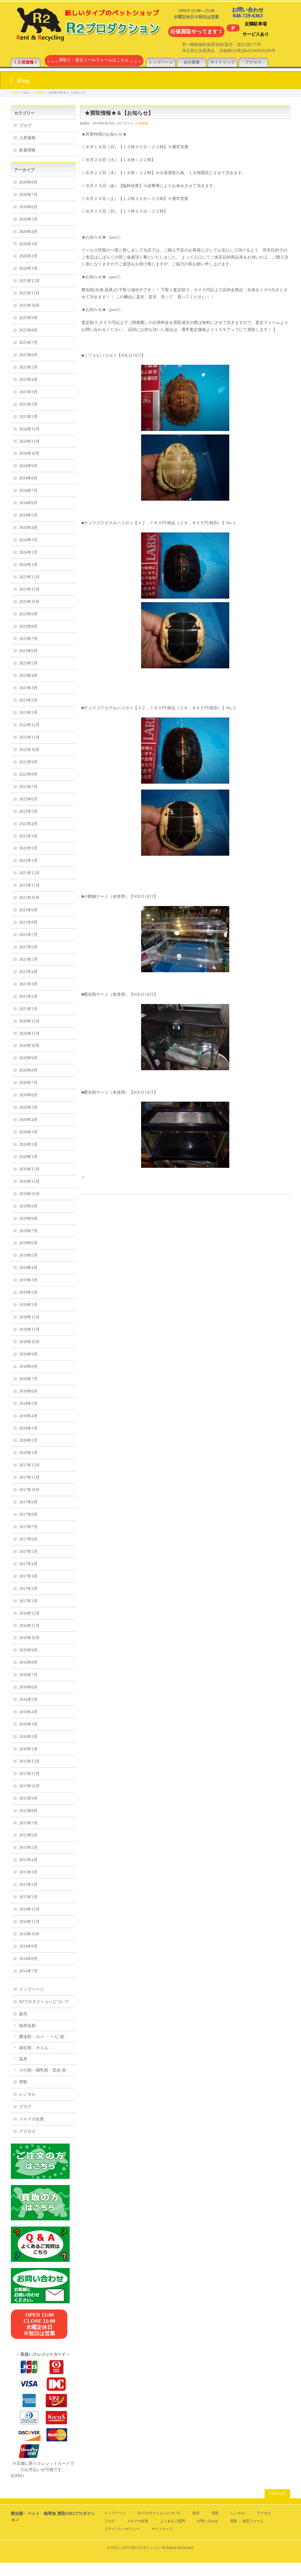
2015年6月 (28, 1835)
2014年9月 (28, 1946)
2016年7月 (28, 1675)
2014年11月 (29, 1922)
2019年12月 (29, 1169)
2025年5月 (28, 367)
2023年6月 (28, 651)
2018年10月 (29, 1342)
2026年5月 (28, 219)
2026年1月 (28, 268)
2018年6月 (28, 1391)
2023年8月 (28, 626)
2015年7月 (28, 1823)
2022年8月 (28, 774)
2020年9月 (28, 1058)
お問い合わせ (208, 2521)
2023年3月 (28, 688)
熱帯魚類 (27, 2026)
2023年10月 (29, 602)
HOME (15, 93)
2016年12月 (29, 1613)
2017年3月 (28, 1576)
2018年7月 (28, 1379)
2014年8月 (28, 1959)
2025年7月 (28, 343)
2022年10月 (29, 750)
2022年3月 (28, 836)
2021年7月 (28, 935)
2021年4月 (28, 972)
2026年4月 (28, 232)
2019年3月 (28, 1280)
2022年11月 (29, 737)
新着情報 (27, 150)
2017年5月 (28, 1552)
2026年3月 (28, 244)
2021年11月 (29, 885)
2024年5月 (28, 515)
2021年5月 (28, 959)
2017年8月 (28, 1515)
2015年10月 (29, 1786)
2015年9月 (28, 1798)
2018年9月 (28, 1354)
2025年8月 (28, 330)
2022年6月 (28, 799)
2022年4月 (28, 824)
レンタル (27, 2094)
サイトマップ (223, 62)
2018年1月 (28, 1453)
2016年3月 (28, 1724)
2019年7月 (28, 1231)
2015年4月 (28, 1860)
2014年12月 (29, 1909)
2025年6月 (28, 355)
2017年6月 (28, 1539)
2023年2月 (28, 700)
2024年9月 (28, 466)
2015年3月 (28, 1872)
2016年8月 (28, 1662)
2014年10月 (29, 1934)
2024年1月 (28, 565)
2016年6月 (28, 1687)
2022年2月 (28, 848)
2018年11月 (29, 1329)
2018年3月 (28, 1428)
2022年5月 (28, 811)
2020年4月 (28, 1120)
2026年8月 (28, 182)
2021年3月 (28, 984)
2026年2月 (28, 256)
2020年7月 (28, 1083)
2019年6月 (28, 1243)
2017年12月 (29, 1465)
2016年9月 (28, 1650)
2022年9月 (28, 762)
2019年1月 (28, 1305)
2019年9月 (28, 1206)
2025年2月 (28, 404)
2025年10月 (29, 305)
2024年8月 (28, 478)
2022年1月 (28, 861)
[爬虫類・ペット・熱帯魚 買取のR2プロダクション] (87, 38)
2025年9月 (28, 318)
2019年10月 (29, 1194)
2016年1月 (28, 1749)
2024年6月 (28, 503)
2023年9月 (28, 614)
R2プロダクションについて (44, 2002)
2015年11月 (29, 1774)
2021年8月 (28, 922)
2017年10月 (29, 1490)
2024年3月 (28, 540)
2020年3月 (28, 1132)
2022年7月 (28, 787)
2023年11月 (29, 589)
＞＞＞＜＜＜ (94, 62)
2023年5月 (28, 663)
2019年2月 (28, 1292)
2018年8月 (28, 1367)
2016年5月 (28, 1700)
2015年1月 (28, 1897)
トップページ (161, 62)
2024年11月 (29, 441)
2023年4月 (28, 676)
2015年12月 (29, 1761)
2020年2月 (28, 1144)
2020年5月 (28, 1107)
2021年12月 (29, 873)
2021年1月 (28, 1009)
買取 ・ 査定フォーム (247, 2521)
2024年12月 (29, 429)
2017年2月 (28, 1589)
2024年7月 (28, 491)
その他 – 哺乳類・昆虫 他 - (44, 2070)
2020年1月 (28, 1157)
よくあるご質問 (173, 2521)
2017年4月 (28, 1564)
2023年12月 (29, 577)
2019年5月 (28, 1255)
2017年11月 (29, 1477)
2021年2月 (28, 996)
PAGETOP (277, 2494)
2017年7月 (28, 1527)
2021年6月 (28, 947)
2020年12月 (29, 1021)
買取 (23, 2082)
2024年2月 (28, 552)
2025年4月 (28, 380)
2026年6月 (28, 207)
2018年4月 (28, 1416)
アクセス (253, 62)
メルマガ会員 (31, 2119)
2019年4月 (28, 1268)
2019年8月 (28, 1219)
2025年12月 (29, 281)
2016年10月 (29, 1638)
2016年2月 (28, 1737)
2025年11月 (29, 293)
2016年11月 (29, 1626)
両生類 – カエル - (35, 2048)
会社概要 (192, 62)
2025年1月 (28, 417)
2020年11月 (29, 1034)
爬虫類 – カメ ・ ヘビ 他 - (43, 2037)
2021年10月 (29, 898)
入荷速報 (39, 93)
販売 (23, 2014)
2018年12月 (29, 1317)
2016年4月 (28, 1712)
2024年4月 (28, 528)
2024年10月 (29, 453)
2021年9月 (28, 910)
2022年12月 (29, 725)
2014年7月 (28, 1971)
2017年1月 (28, 1601)
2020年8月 (28, 1070)
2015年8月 (28, 1811)
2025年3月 (28, 392)
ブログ (25, 125)
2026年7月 (28, 195)
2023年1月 (28, 713)
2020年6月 (28, 1095)
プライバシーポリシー (122, 2529)
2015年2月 (28, 1885)
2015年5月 (28, 1848)
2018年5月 (28, 1404)
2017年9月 (28, 1502)
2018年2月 (28, 1440)
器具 (23, 2059)
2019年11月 (29, 1182)
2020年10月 (29, 1046)
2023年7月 (28, 639)
